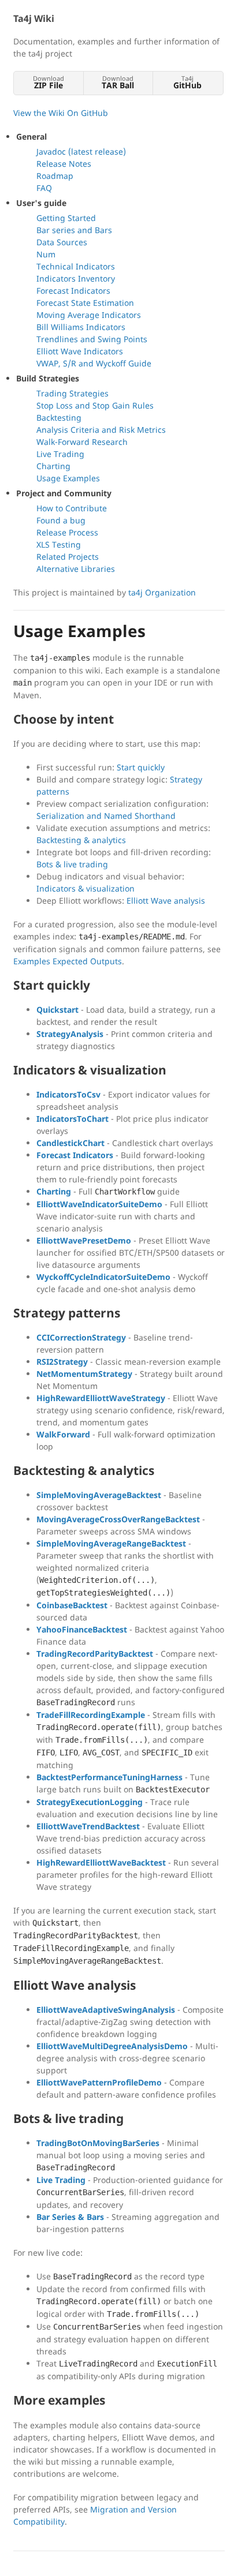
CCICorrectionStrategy (81, 1337)
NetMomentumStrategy (84, 1374)
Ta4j (187, 82)
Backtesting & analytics (81, 840)
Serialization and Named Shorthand (106, 816)
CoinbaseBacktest (72, 1605)
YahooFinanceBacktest (82, 1629)
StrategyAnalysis (70, 1034)
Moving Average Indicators (89, 315)
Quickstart (57, 1010)
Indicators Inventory (76, 278)
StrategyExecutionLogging (90, 1802)
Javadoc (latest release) (81, 151)
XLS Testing (59, 544)
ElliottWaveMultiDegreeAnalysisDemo (112, 2046)
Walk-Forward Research (82, 442)
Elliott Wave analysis (166, 901)
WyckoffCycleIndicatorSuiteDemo (103, 1277)
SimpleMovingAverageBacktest (99, 1495)
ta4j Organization (162, 592)
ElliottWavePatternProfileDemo (99, 2082)
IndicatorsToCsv (68, 1094)
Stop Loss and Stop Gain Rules (95, 405)
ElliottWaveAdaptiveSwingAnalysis (106, 2010)
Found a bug (61, 520)
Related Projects (68, 557)
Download (49, 82)
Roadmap (55, 176)
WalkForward (63, 1434)
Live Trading (60, 454)
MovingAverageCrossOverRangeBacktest (118, 1519)
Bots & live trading (72, 864)
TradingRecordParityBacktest (95, 1654)
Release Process (67, 532)
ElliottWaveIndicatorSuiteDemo (99, 1204)
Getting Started (66, 218)
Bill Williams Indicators (81, 327)
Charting (53, 466)
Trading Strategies (72, 393)
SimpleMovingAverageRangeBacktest (111, 1543)
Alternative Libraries (76, 569)
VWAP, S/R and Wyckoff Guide (94, 363)
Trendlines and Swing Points (92, 339)
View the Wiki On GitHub (61, 113)
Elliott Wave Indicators (80, 351)
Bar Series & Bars (70, 2217)
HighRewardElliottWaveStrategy (101, 1398)
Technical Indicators (76, 266)
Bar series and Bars (74, 230)
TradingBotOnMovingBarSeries (98, 2143)
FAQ (44, 188)
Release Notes (64, 164)
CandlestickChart (70, 1143)
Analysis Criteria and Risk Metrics (101, 430)
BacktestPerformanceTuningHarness (109, 1777)
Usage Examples (68, 478)
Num (46, 254)
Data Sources (62, 242)
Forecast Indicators (73, 291)
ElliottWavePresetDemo (84, 1240)
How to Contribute (72, 508)
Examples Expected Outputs (68, 961)
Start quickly (141, 767)
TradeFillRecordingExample (91, 1715)
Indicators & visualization (85, 888)
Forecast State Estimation (85, 303)
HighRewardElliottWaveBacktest (101, 1862)
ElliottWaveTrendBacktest (88, 1826)
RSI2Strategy (62, 1362)
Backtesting (59, 418)
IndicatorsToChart (72, 1119)
